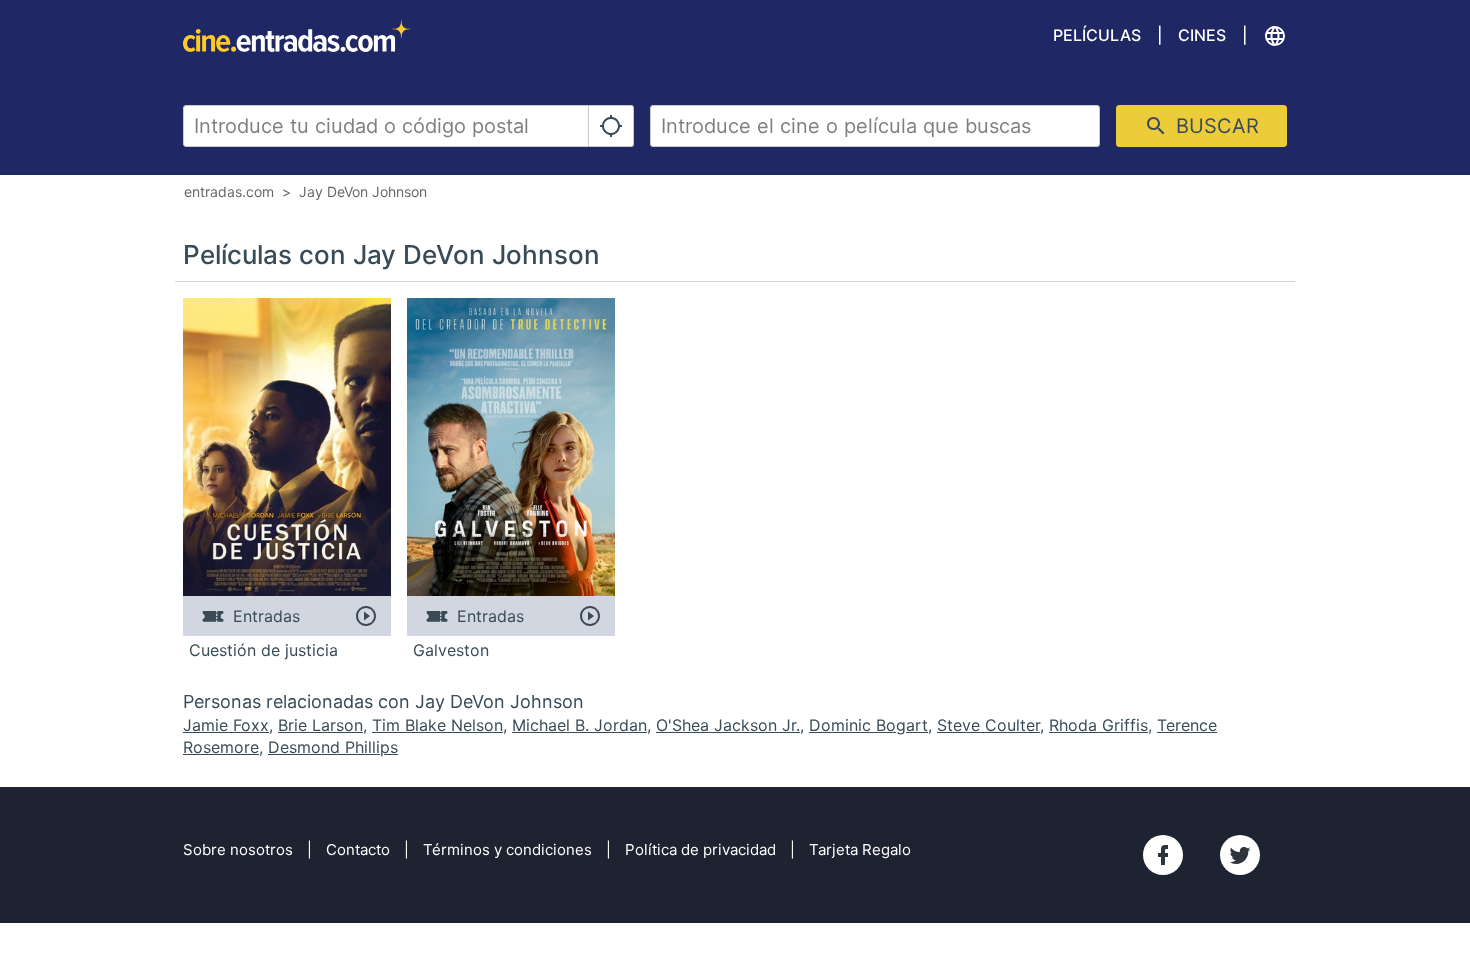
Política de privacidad (700, 849)
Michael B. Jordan (579, 725)
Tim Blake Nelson (437, 725)
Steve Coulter (988, 725)
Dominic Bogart (868, 725)
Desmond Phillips (333, 747)
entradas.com (229, 191)
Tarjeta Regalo (860, 849)
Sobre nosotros (238, 849)
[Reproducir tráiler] (365, 616)
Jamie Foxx (226, 725)
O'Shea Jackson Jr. (728, 725)
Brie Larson (320, 725)
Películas (1097, 35)
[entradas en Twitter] (1240, 855)
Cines (1202, 35)
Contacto (358, 849)
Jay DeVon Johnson (363, 191)
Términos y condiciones (507, 849)
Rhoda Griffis (1098, 725)
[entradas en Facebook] (1163, 855)
